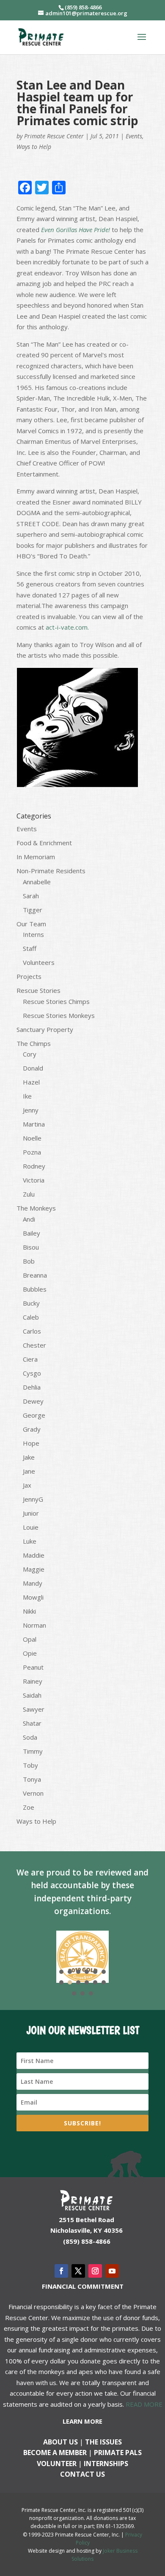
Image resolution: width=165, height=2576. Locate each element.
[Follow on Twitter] (78, 2271)
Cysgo (32, 1373)
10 (87, 1982)
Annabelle (37, 882)
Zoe (29, 1807)
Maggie (34, 1569)
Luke (30, 1541)
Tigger (33, 910)
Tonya (32, 1779)
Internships (106, 2464)
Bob (29, 1261)
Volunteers (39, 962)
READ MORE (144, 2404)
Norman (34, 1625)
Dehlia (32, 1387)
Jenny (31, 1110)
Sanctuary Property (45, 1029)
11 (95, 1982)
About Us (60, 2442)
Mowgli (33, 1597)
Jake (29, 1457)
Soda (30, 1737)
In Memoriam (36, 857)
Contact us (82, 2474)
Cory (30, 1054)
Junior (31, 1513)
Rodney (34, 1166)
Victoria (34, 1180)
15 (91, 1993)
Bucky (31, 1303)
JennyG (33, 1499)
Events (134, 136)
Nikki (29, 1611)
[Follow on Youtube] (112, 2271)
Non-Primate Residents (51, 871)
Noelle (32, 1138)
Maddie (34, 1555)
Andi (29, 1219)
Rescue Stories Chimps (56, 1001)
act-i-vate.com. (67, 627)
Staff (30, 948)
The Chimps (34, 1043)
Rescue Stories (38, 990)
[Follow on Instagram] (95, 2271)
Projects (29, 976)
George (34, 1415)
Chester (34, 1345)
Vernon (33, 1793)
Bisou (31, 1247)
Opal (30, 1639)
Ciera (30, 1359)
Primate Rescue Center (54, 136)
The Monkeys (36, 1208)
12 (104, 1982)
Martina (34, 1124)
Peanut (33, 1667)
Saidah (32, 1695)
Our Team (31, 924)
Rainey (33, 1681)
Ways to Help (34, 147)
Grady (32, 1429)
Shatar (32, 1723)
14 (82, 1993)
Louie (31, 1527)
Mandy (33, 1583)
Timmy (33, 1751)
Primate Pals (118, 2453)
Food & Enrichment (44, 843)
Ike (27, 1096)
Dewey (33, 1401)
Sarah (31, 896)
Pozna (32, 1152)
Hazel (31, 1082)
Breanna (35, 1275)
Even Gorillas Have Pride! (76, 230)
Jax (27, 1485)
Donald (33, 1068)
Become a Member (55, 2453)
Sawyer (34, 1709)
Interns (33, 934)
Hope (31, 1443)
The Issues (103, 2442)
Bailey (32, 1233)
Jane (29, 1471)
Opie (30, 1653)
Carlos (32, 1331)
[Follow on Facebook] (61, 2271)
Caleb (31, 1317)
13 (74, 1993)
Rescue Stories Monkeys (59, 1015)
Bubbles (35, 1289)
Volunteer (57, 2464)
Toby (30, 1765)
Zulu (29, 1194)
